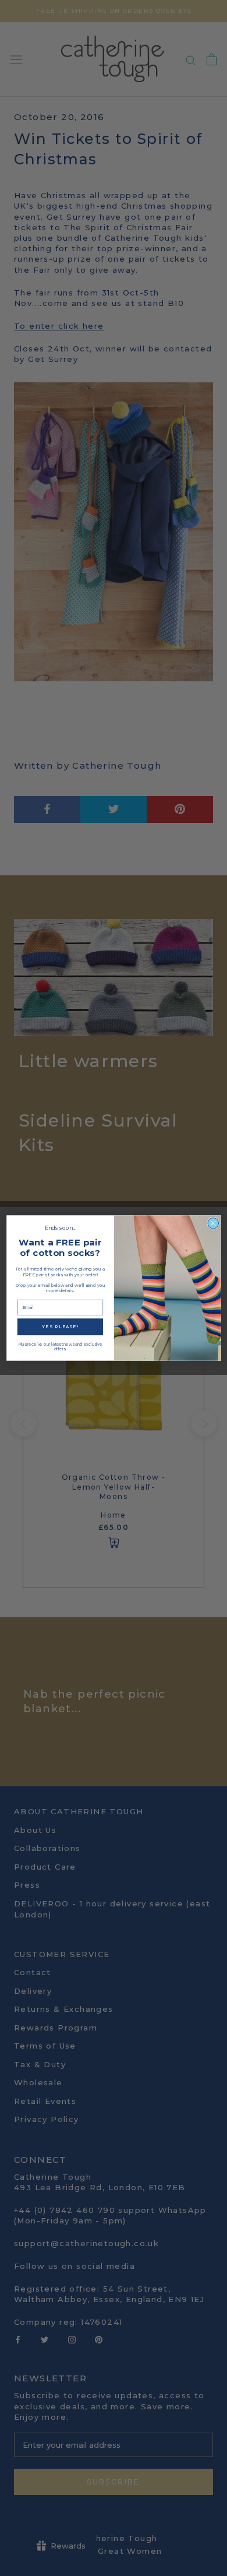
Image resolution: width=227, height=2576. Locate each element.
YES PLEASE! (60, 1327)
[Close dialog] (213, 1223)
